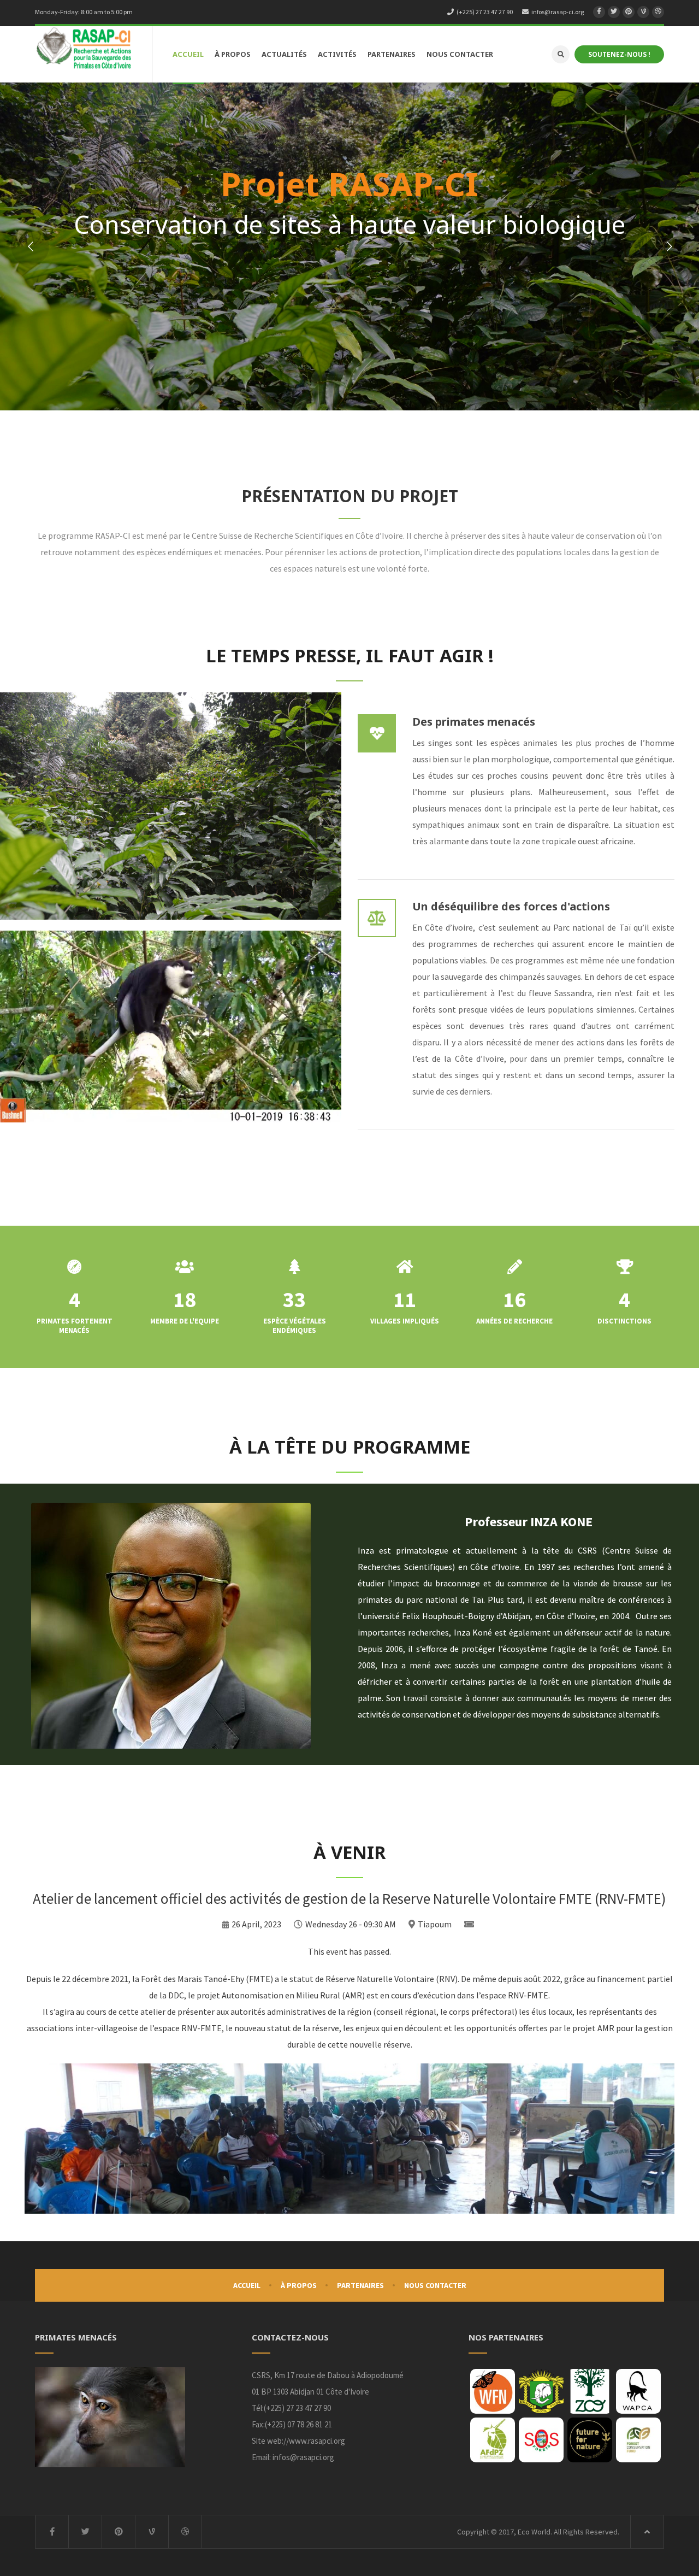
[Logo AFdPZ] (493, 2440)
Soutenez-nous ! (619, 54)
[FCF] (638, 2440)
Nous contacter (435, 2285)
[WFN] (493, 2391)
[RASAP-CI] (84, 49)
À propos (299, 2285)
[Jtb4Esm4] (541, 2391)
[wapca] (638, 2391)
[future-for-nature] (590, 2440)
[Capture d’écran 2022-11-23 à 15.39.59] (541, 2440)
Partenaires (360, 2285)
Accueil (247, 2285)
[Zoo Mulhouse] (590, 2391)
